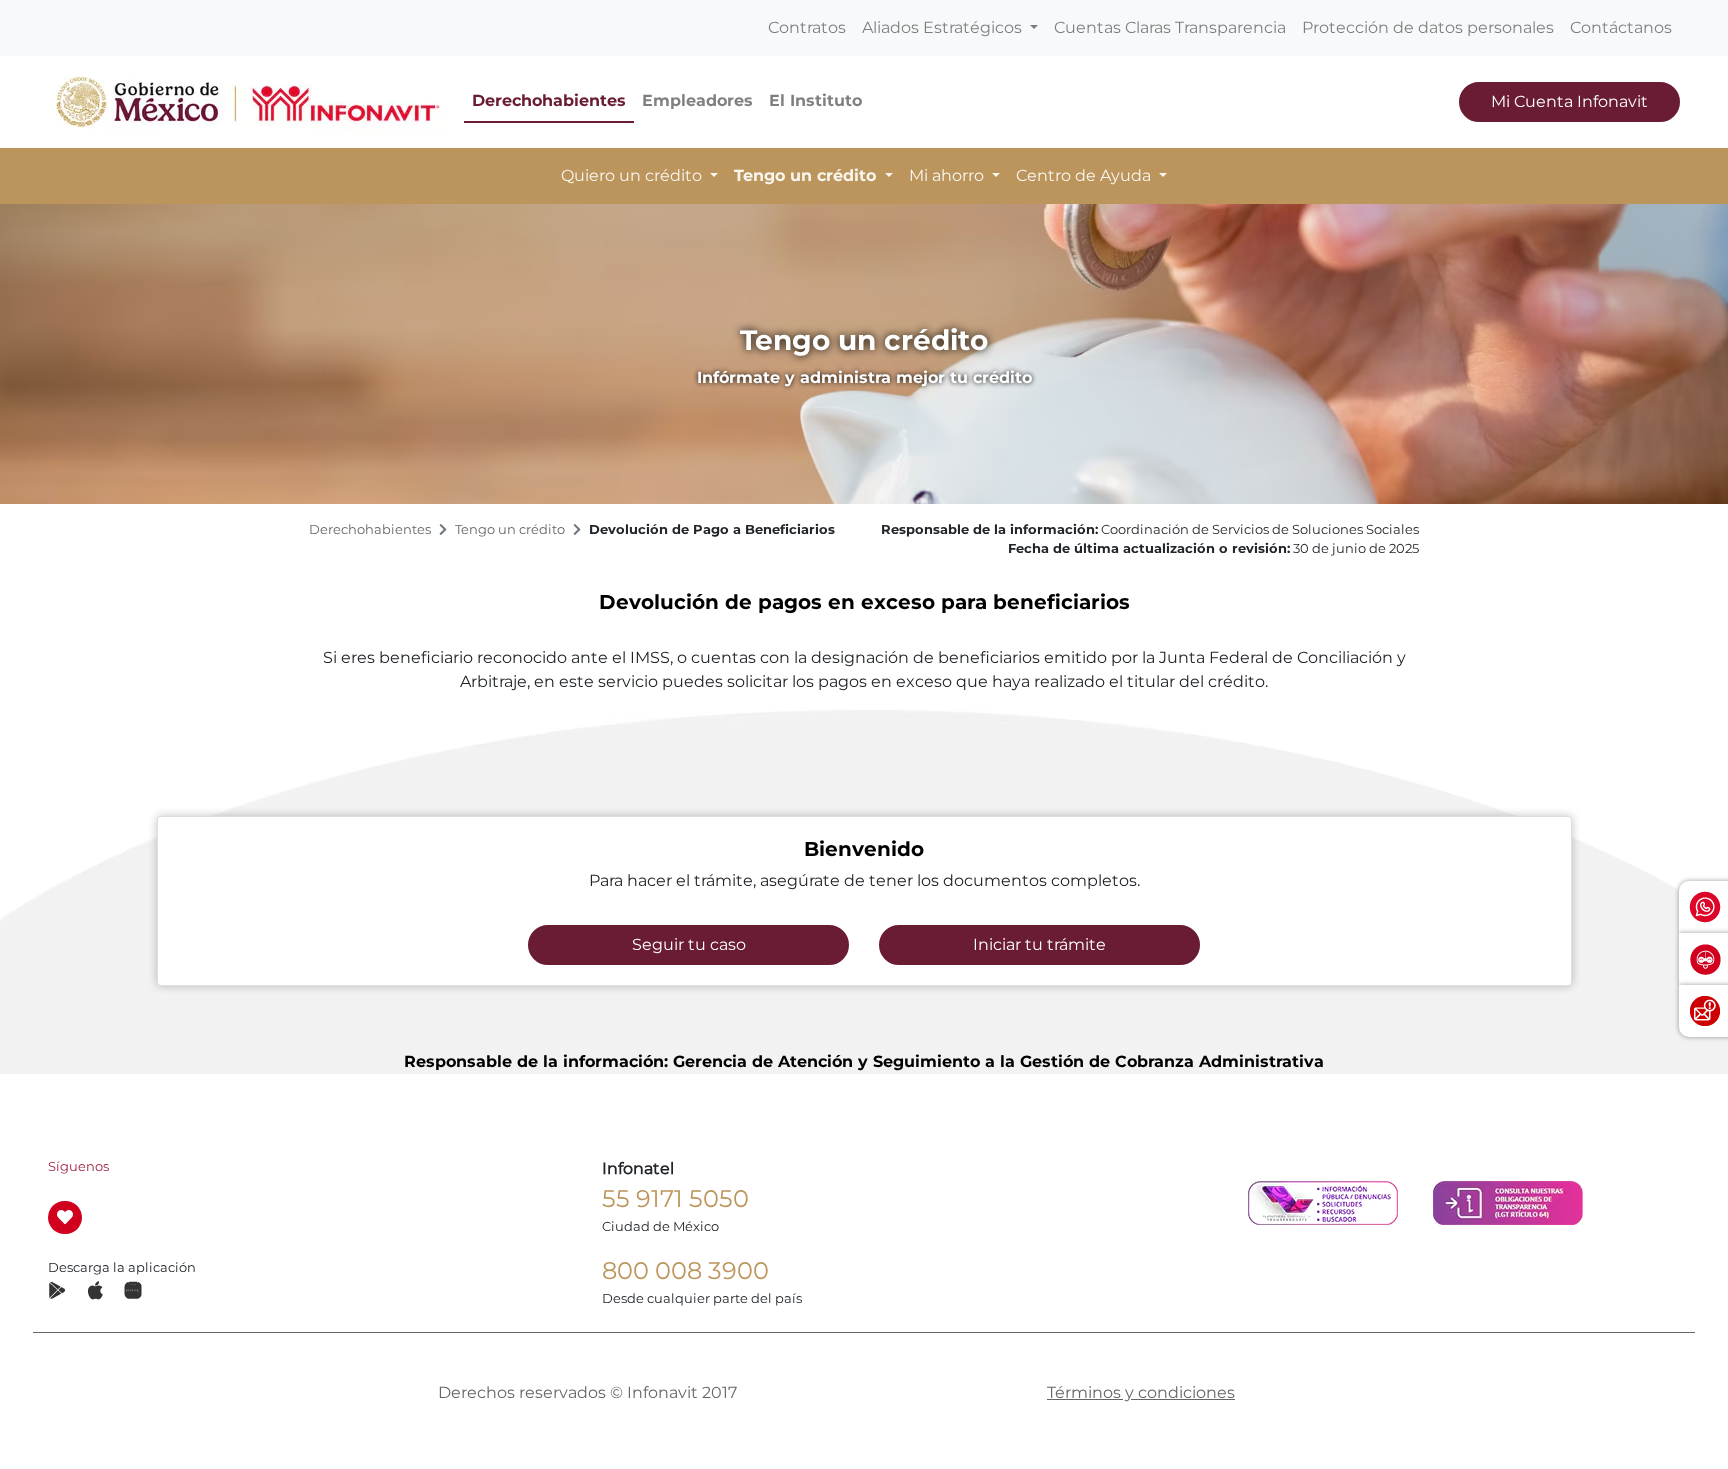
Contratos (807, 27)
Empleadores (697, 100)
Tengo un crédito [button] (807, 175)
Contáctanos (1621, 27)
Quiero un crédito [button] (633, 175)
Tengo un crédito (510, 529)
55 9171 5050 (675, 1198)
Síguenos (78, 1166)
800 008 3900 (685, 1270)
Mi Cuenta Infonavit (1569, 101)
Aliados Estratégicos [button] (944, 27)
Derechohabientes (549, 100)
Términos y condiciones (1141, 1392)
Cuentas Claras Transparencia (1170, 27)
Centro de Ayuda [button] (1085, 175)
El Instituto (815, 100)
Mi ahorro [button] (948, 175)
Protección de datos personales (1428, 27)
